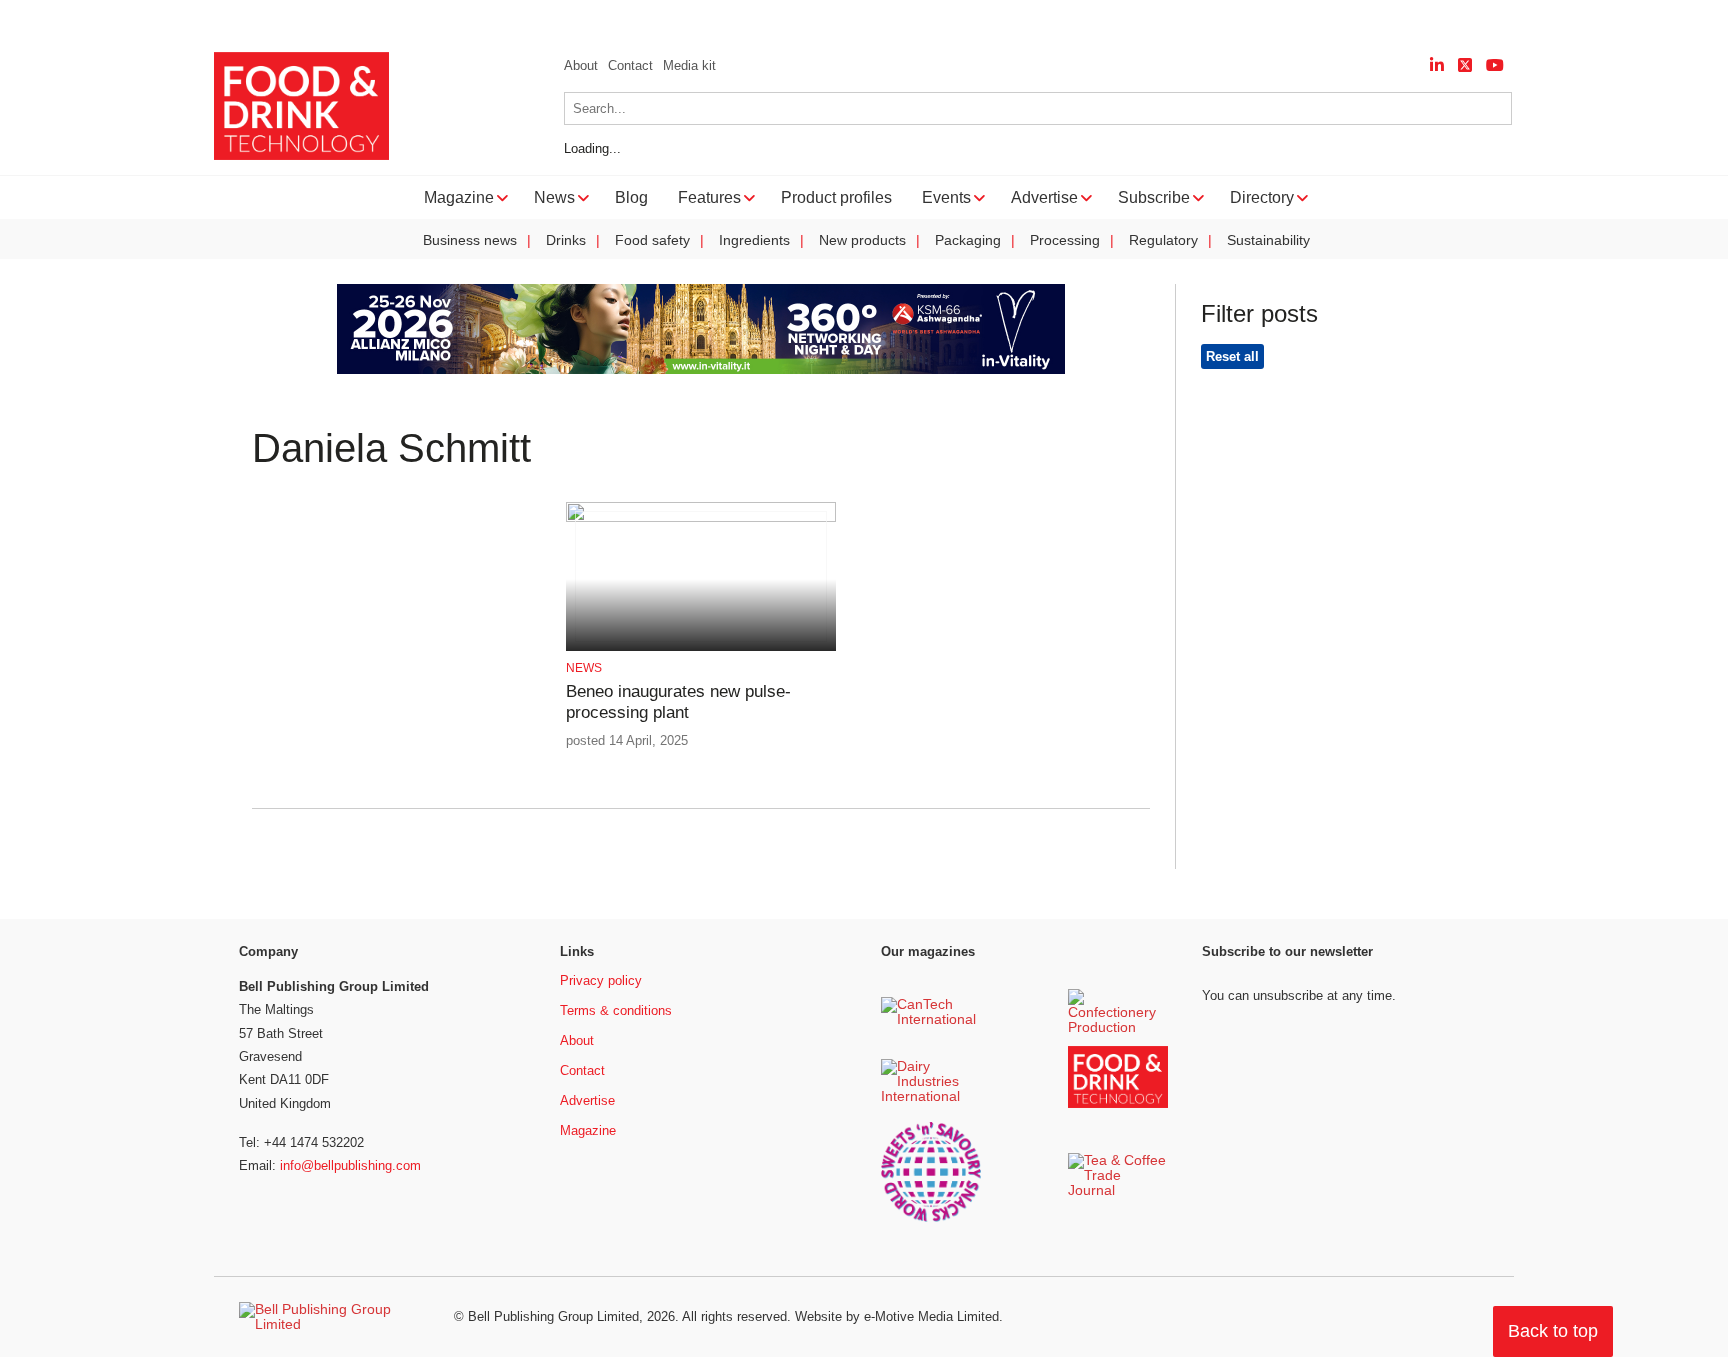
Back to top (1553, 1331)
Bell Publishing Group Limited (553, 1316)
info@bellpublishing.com (350, 1165)
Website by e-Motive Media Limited (897, 1316)
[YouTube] (1495, 65)
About (581, 65)
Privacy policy (601, 980)
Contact (630, 65)
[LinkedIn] (1437, 65)
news (584, 668)
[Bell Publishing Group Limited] (334, 1317)
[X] (1465, 65)
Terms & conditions (616, 1010)
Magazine (588, 1130)
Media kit (689, 65)
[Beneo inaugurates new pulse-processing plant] (700, 518)
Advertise (587, 1100)
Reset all (1232, 356)
